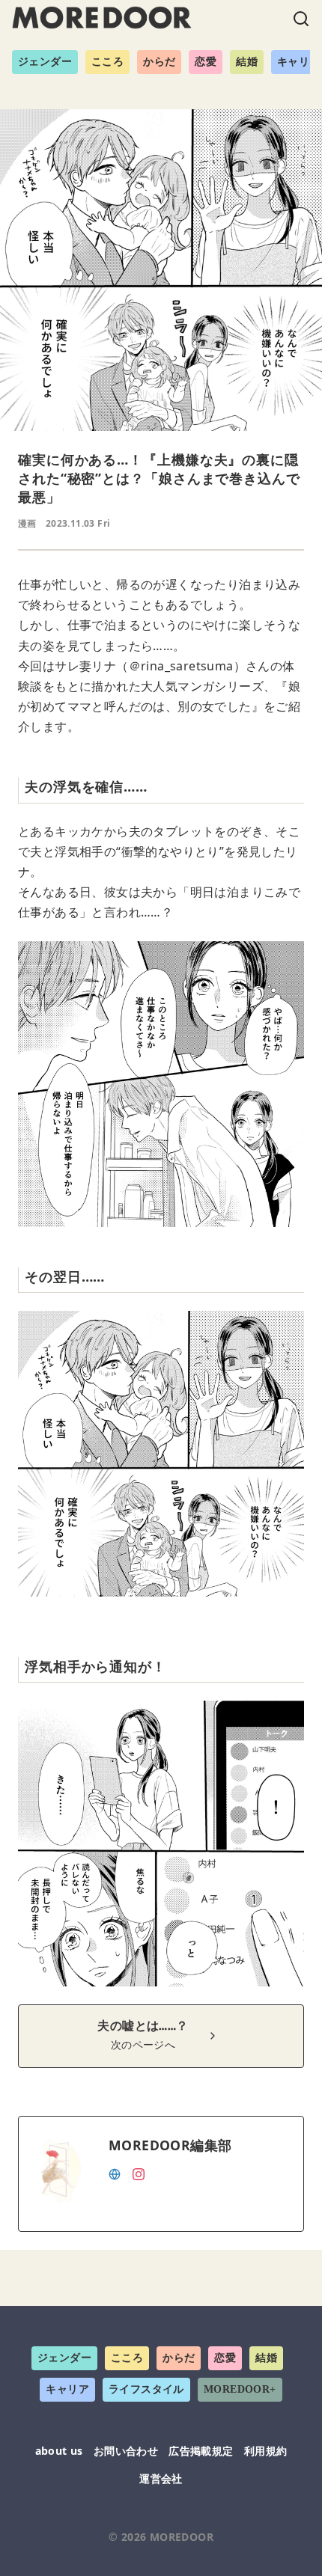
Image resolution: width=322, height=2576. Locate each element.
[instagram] (139, 2173)
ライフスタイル (146, 2389)
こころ (107, 62)
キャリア (67, 2389)
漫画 (27, 523)
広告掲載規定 (201, 2451)
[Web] (115, 2173)
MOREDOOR (182, 2537)
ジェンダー (45, 62)
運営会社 (161, 2478)
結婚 (247, 62)
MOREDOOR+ (240, 2389)
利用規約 (266, 2451)
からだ (159, 62)
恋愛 (206, 62)
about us (59, 2451)
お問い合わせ (126, 2451)
